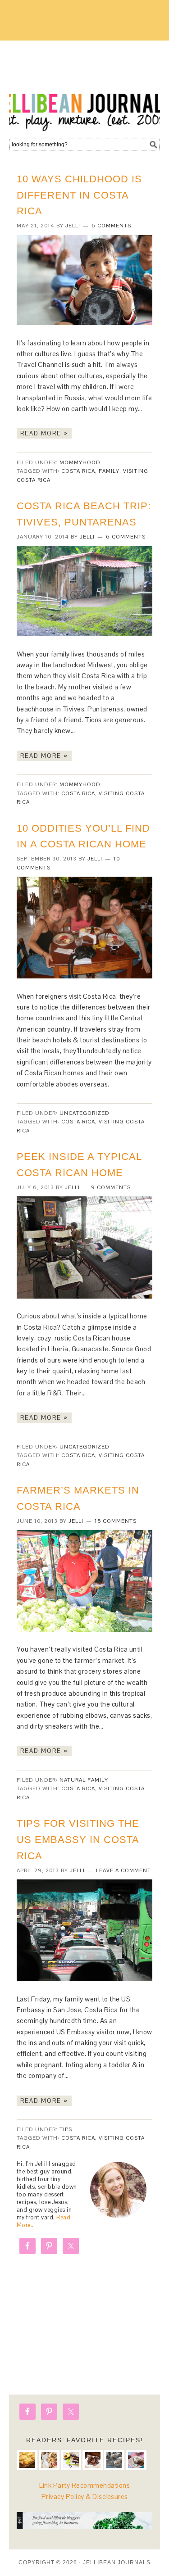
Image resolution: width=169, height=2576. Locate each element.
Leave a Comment (123, 1870)
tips (66, 2129)
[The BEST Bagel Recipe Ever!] (49, 2460)
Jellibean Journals (84, 86)
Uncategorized (84, 1113)
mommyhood (80, 462)
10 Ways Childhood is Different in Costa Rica (79, 195)
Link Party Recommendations (84, 2485)
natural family (84, 1780)
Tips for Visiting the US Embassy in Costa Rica (78, 1840)
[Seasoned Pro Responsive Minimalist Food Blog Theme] (84, 2526)
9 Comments (111, 1187)
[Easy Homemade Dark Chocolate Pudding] (136, 2460)
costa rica (78, 471)
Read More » (44, 433)
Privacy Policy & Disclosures (85, 2497)
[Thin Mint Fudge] (93, 2460)
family (109, 471)
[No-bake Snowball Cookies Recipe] (114, 2460)
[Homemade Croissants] (27, 2460)
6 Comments (111, 226)
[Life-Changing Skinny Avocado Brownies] (71, 2460)
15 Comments (116, 1521)
